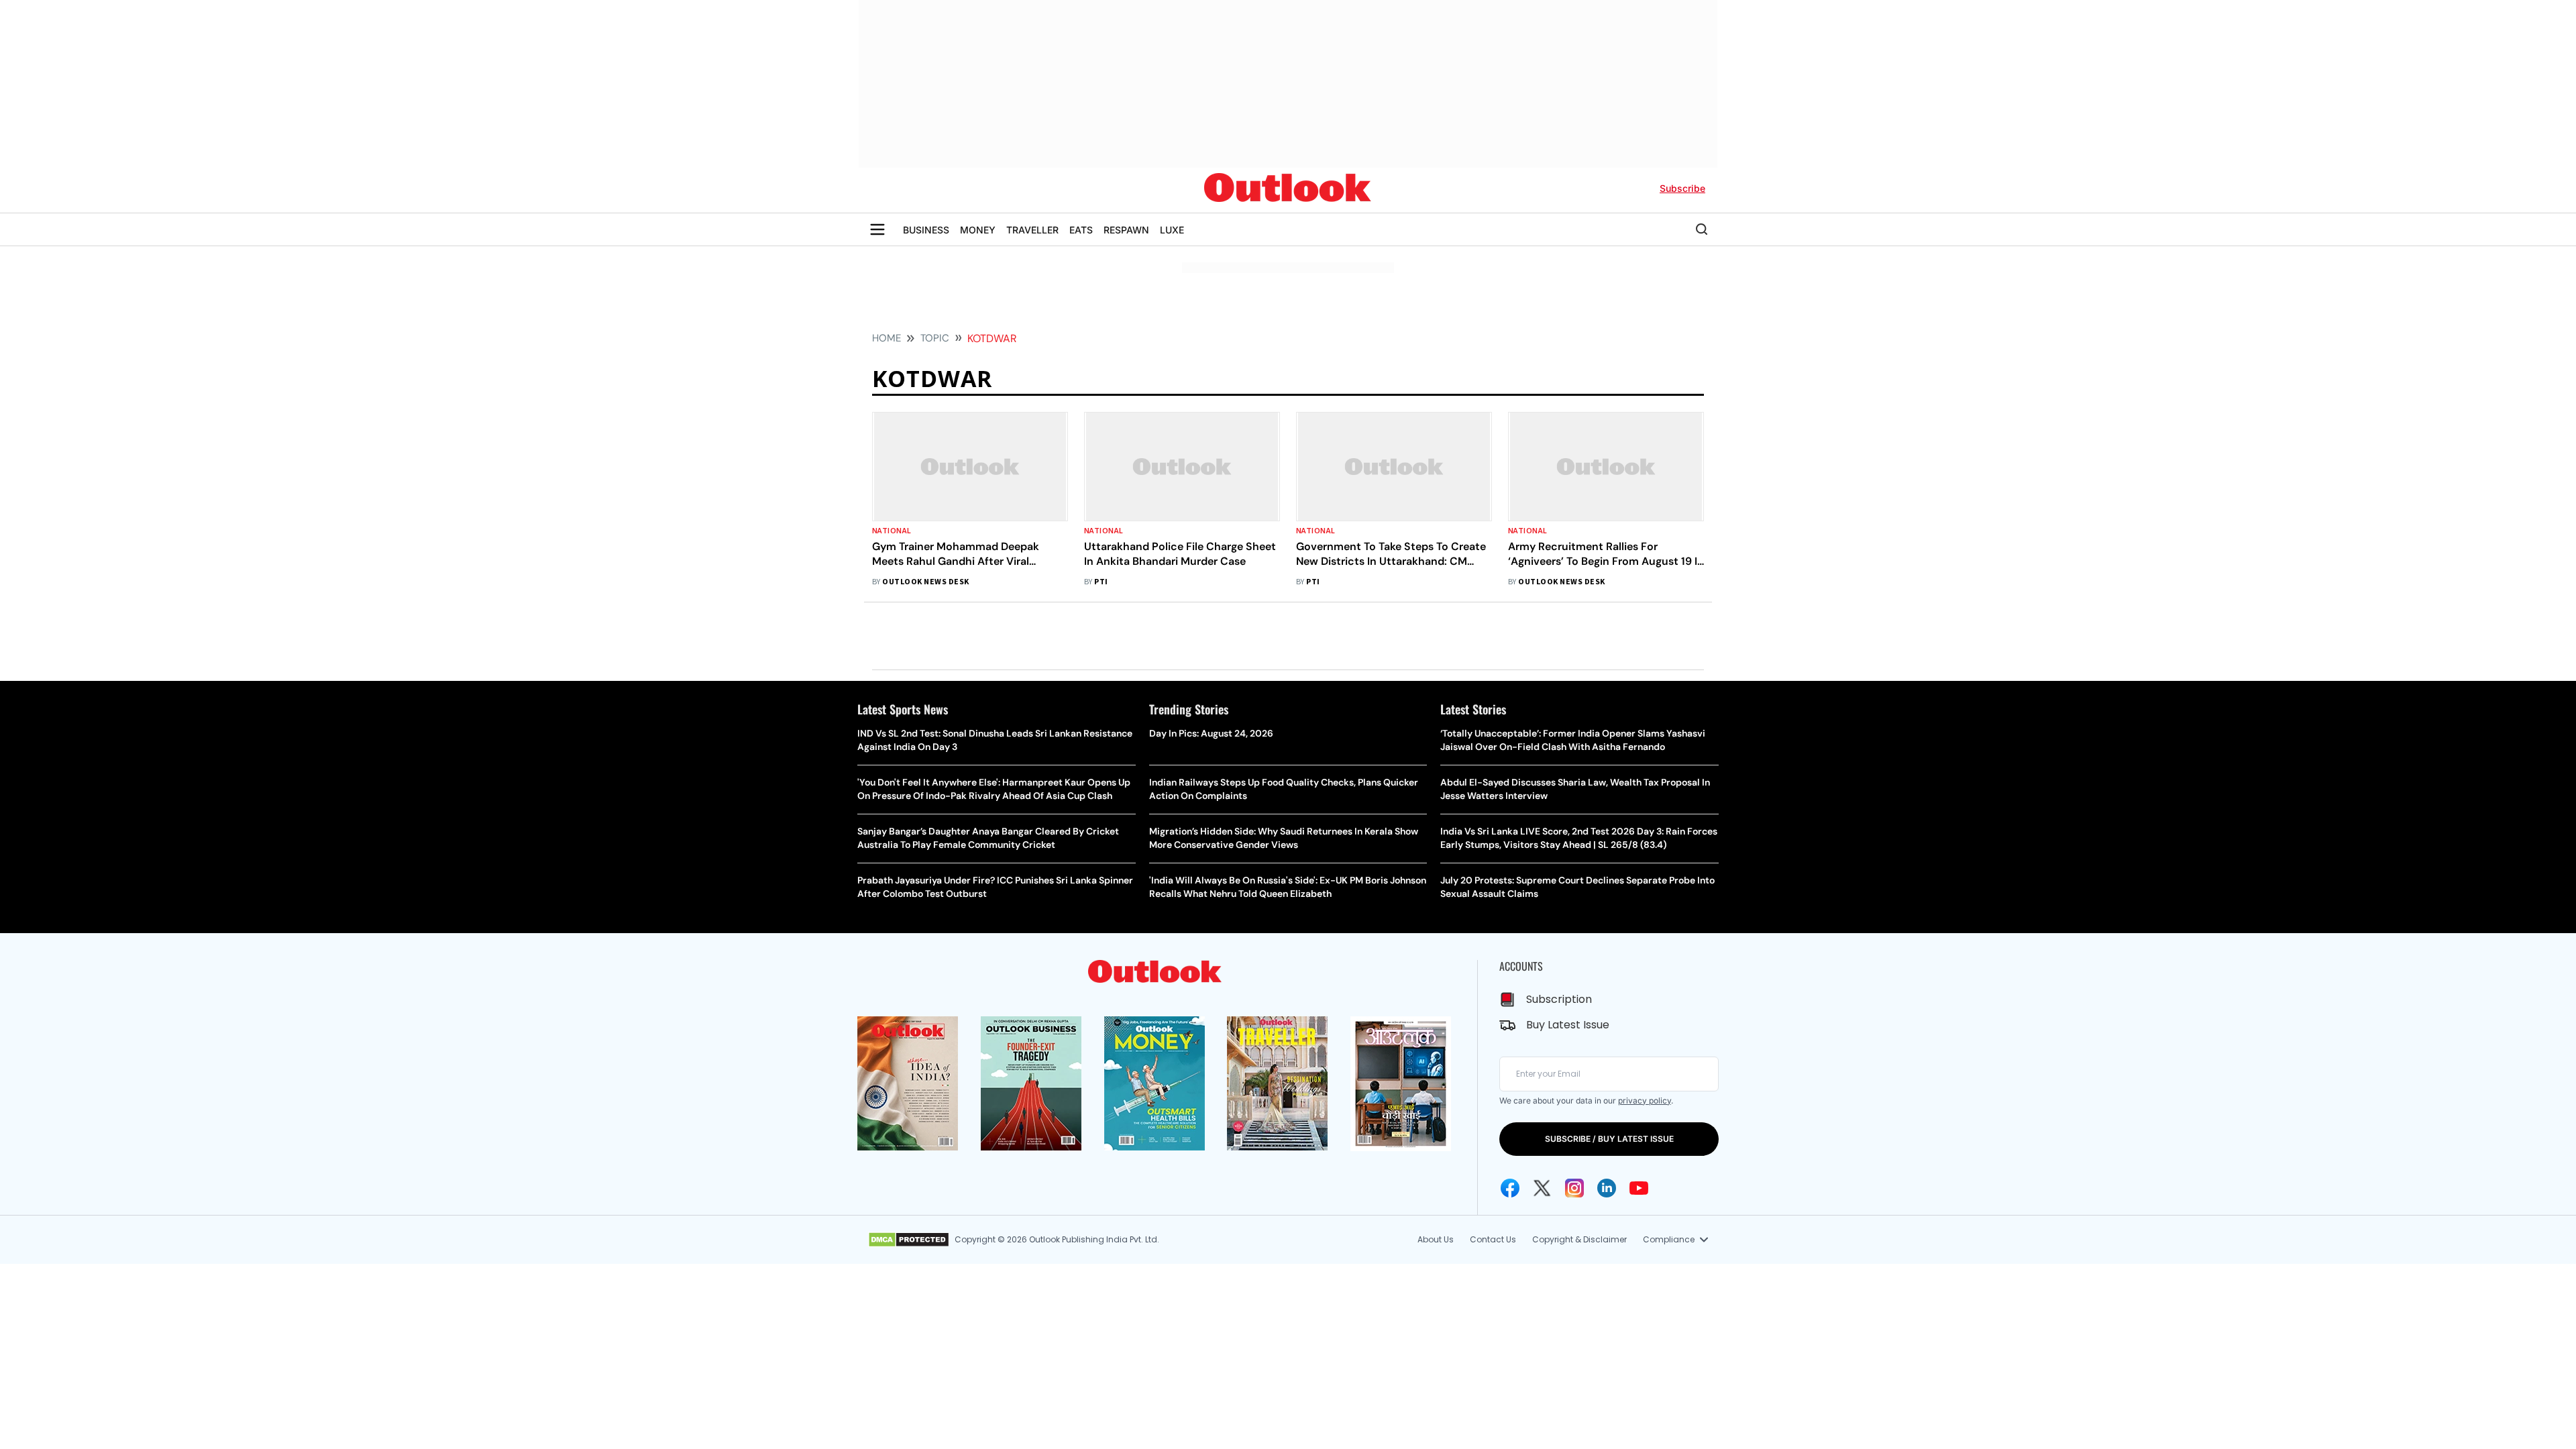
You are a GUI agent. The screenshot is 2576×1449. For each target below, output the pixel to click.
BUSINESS (926, 230)
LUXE (1172, 230)
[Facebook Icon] (1510, 1188)
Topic (935, 338)
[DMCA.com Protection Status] (909, 1240)
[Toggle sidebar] (877, 229)
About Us (1436, 1239)
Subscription (1559, 999)
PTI (1101, 582)
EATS (1081, 230)
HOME (887, 338)
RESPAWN (1126, 230)
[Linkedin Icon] (1607, 1188)
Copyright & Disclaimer (1579, 1239)
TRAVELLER (1032, 230)
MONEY (978, 230)
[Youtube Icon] (1639, 1188)
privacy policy (1645, 1101)
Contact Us (1493, 1239)
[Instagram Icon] (1574, 1188)
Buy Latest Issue (1568, 1025)
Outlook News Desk (925, 582)
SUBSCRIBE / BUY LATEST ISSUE (1609, 1139)
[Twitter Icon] (1542, 1188)
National (892, 531)
